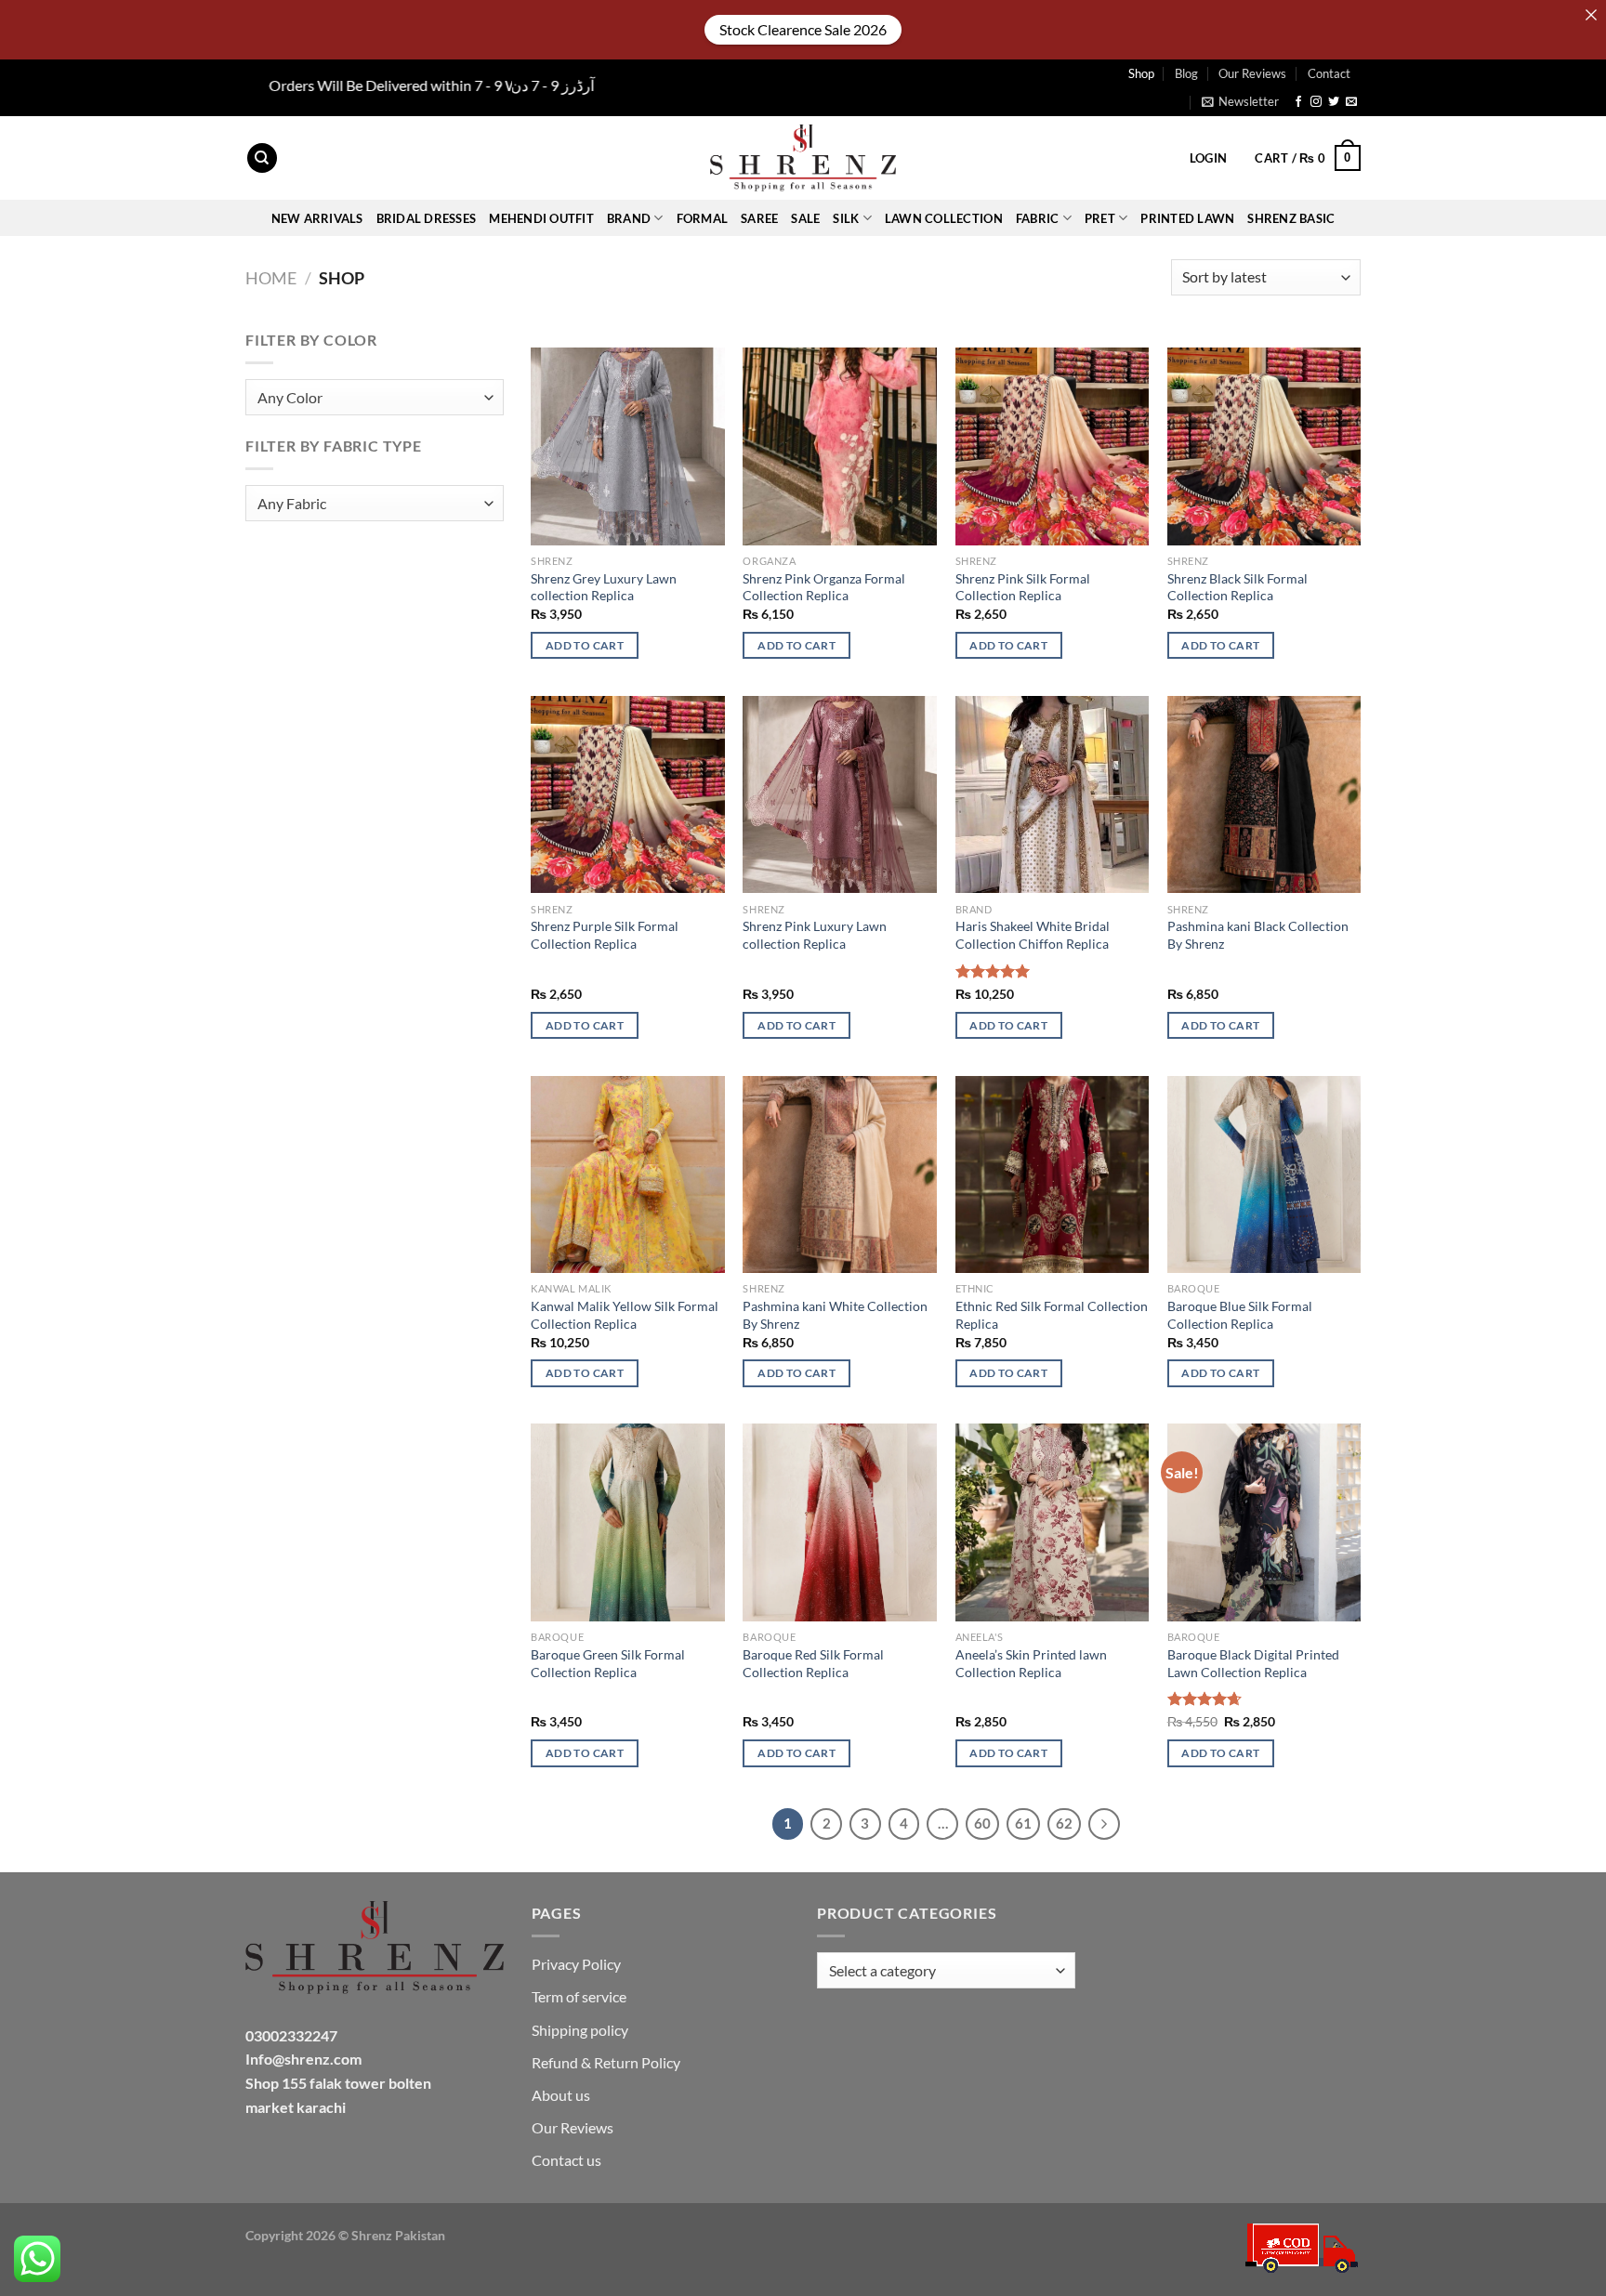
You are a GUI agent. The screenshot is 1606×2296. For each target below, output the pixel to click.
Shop (1141, 73)
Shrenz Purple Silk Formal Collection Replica (605, 935)
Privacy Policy (576, 1964)
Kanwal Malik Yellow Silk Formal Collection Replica (625, 1315)
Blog (1186, 73)
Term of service (579, 1996)
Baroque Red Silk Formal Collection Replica (813, 1663)
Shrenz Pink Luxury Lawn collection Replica (815, 935)
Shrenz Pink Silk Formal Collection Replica (1023, 587)
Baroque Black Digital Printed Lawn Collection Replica (1253, 1663)
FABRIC (1038, 218)
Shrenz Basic (1291, 218)
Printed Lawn (1187, 218)
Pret (1100, 218)
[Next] (1104, 1824)
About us (561, 2095)
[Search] (262, 158)
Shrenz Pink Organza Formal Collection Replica (824, 587)
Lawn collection (944, 218)
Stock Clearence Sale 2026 (803, 29)
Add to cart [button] (585, 645)
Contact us (566, 2160)
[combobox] (375, 397)
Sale (805, 218)
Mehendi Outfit (541, 218)
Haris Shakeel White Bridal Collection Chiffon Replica (1033, 935)
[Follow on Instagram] (1316, 102)
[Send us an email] (1351, 102)
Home (271, 278)
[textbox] (370, 398)
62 (1064, 1823)
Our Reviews (1252, 73)
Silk (846, 218)
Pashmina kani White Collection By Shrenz (835, 1315)
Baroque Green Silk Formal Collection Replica (608, 1663)
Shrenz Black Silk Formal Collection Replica (1237, 587)
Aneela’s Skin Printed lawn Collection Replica (1031, 1663)
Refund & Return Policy (606, 2062)
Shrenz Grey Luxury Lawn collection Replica (604, 587)
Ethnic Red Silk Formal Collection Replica (1052, 1315)
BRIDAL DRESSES (427, 218)
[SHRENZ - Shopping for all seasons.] (803, 158)
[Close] (1591, 15)
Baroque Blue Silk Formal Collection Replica (1240, 1315)
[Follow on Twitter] (1334, 102)
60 (982, 1823)
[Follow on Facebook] (1298, 102)
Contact (1329, 73)
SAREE (759, 218)
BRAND (629, 218)
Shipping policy (580, 2030)
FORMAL (703, 218)
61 (1023, 1823)
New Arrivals (317, 218)
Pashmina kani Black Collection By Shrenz (1258, 935)
